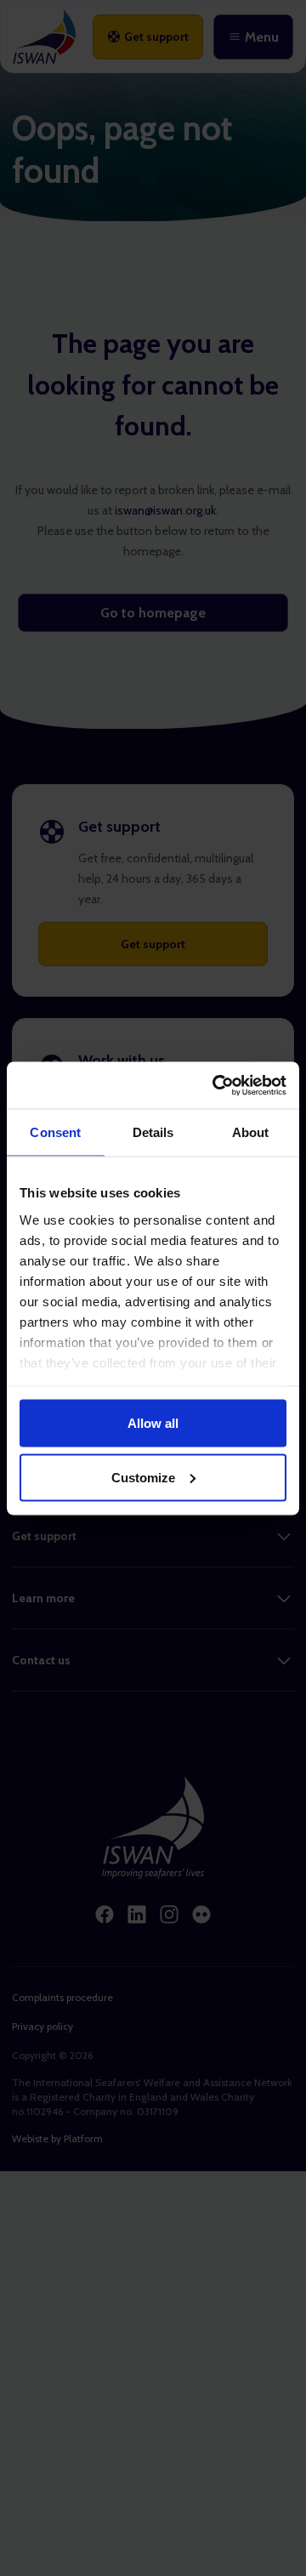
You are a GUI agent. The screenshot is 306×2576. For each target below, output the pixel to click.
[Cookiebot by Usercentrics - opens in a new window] (216, 1085)
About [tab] (251, 1132)
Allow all (153, 1423)
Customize (143, 1477)
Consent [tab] (55, 1132)
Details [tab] (153, 1132)
